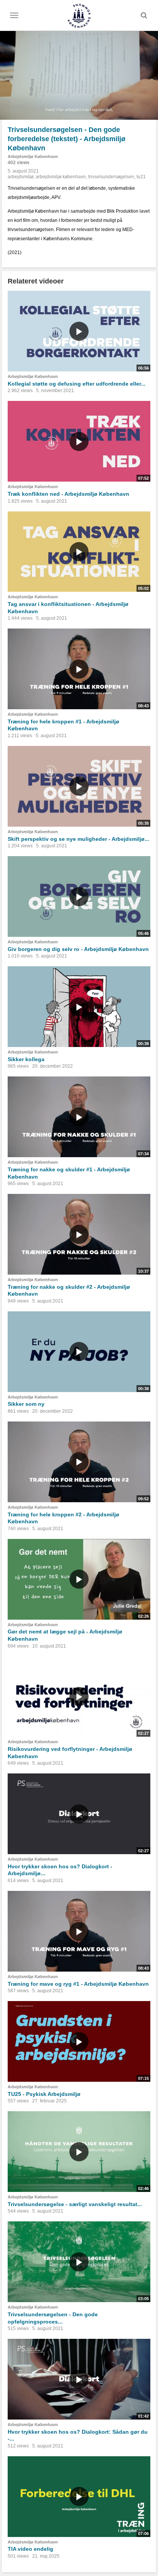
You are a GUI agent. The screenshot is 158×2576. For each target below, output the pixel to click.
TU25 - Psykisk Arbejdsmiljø (44, 2094)
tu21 (141, 177)
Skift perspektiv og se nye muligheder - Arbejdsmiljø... (78, 839)
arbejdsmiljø (21, 177)
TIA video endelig (30, 2549)
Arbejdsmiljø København (33, 156)
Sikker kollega (26, 1059)
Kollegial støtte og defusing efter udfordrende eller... (77, 384)
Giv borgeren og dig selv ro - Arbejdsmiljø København (78, 949)
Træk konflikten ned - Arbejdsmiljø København (68, 494)
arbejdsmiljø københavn (61, 177)
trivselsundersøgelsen (111, 177)
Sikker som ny (26, 1404)
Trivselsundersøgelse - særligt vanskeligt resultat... (75, 2204)
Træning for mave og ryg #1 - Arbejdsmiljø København (78, 1984)
